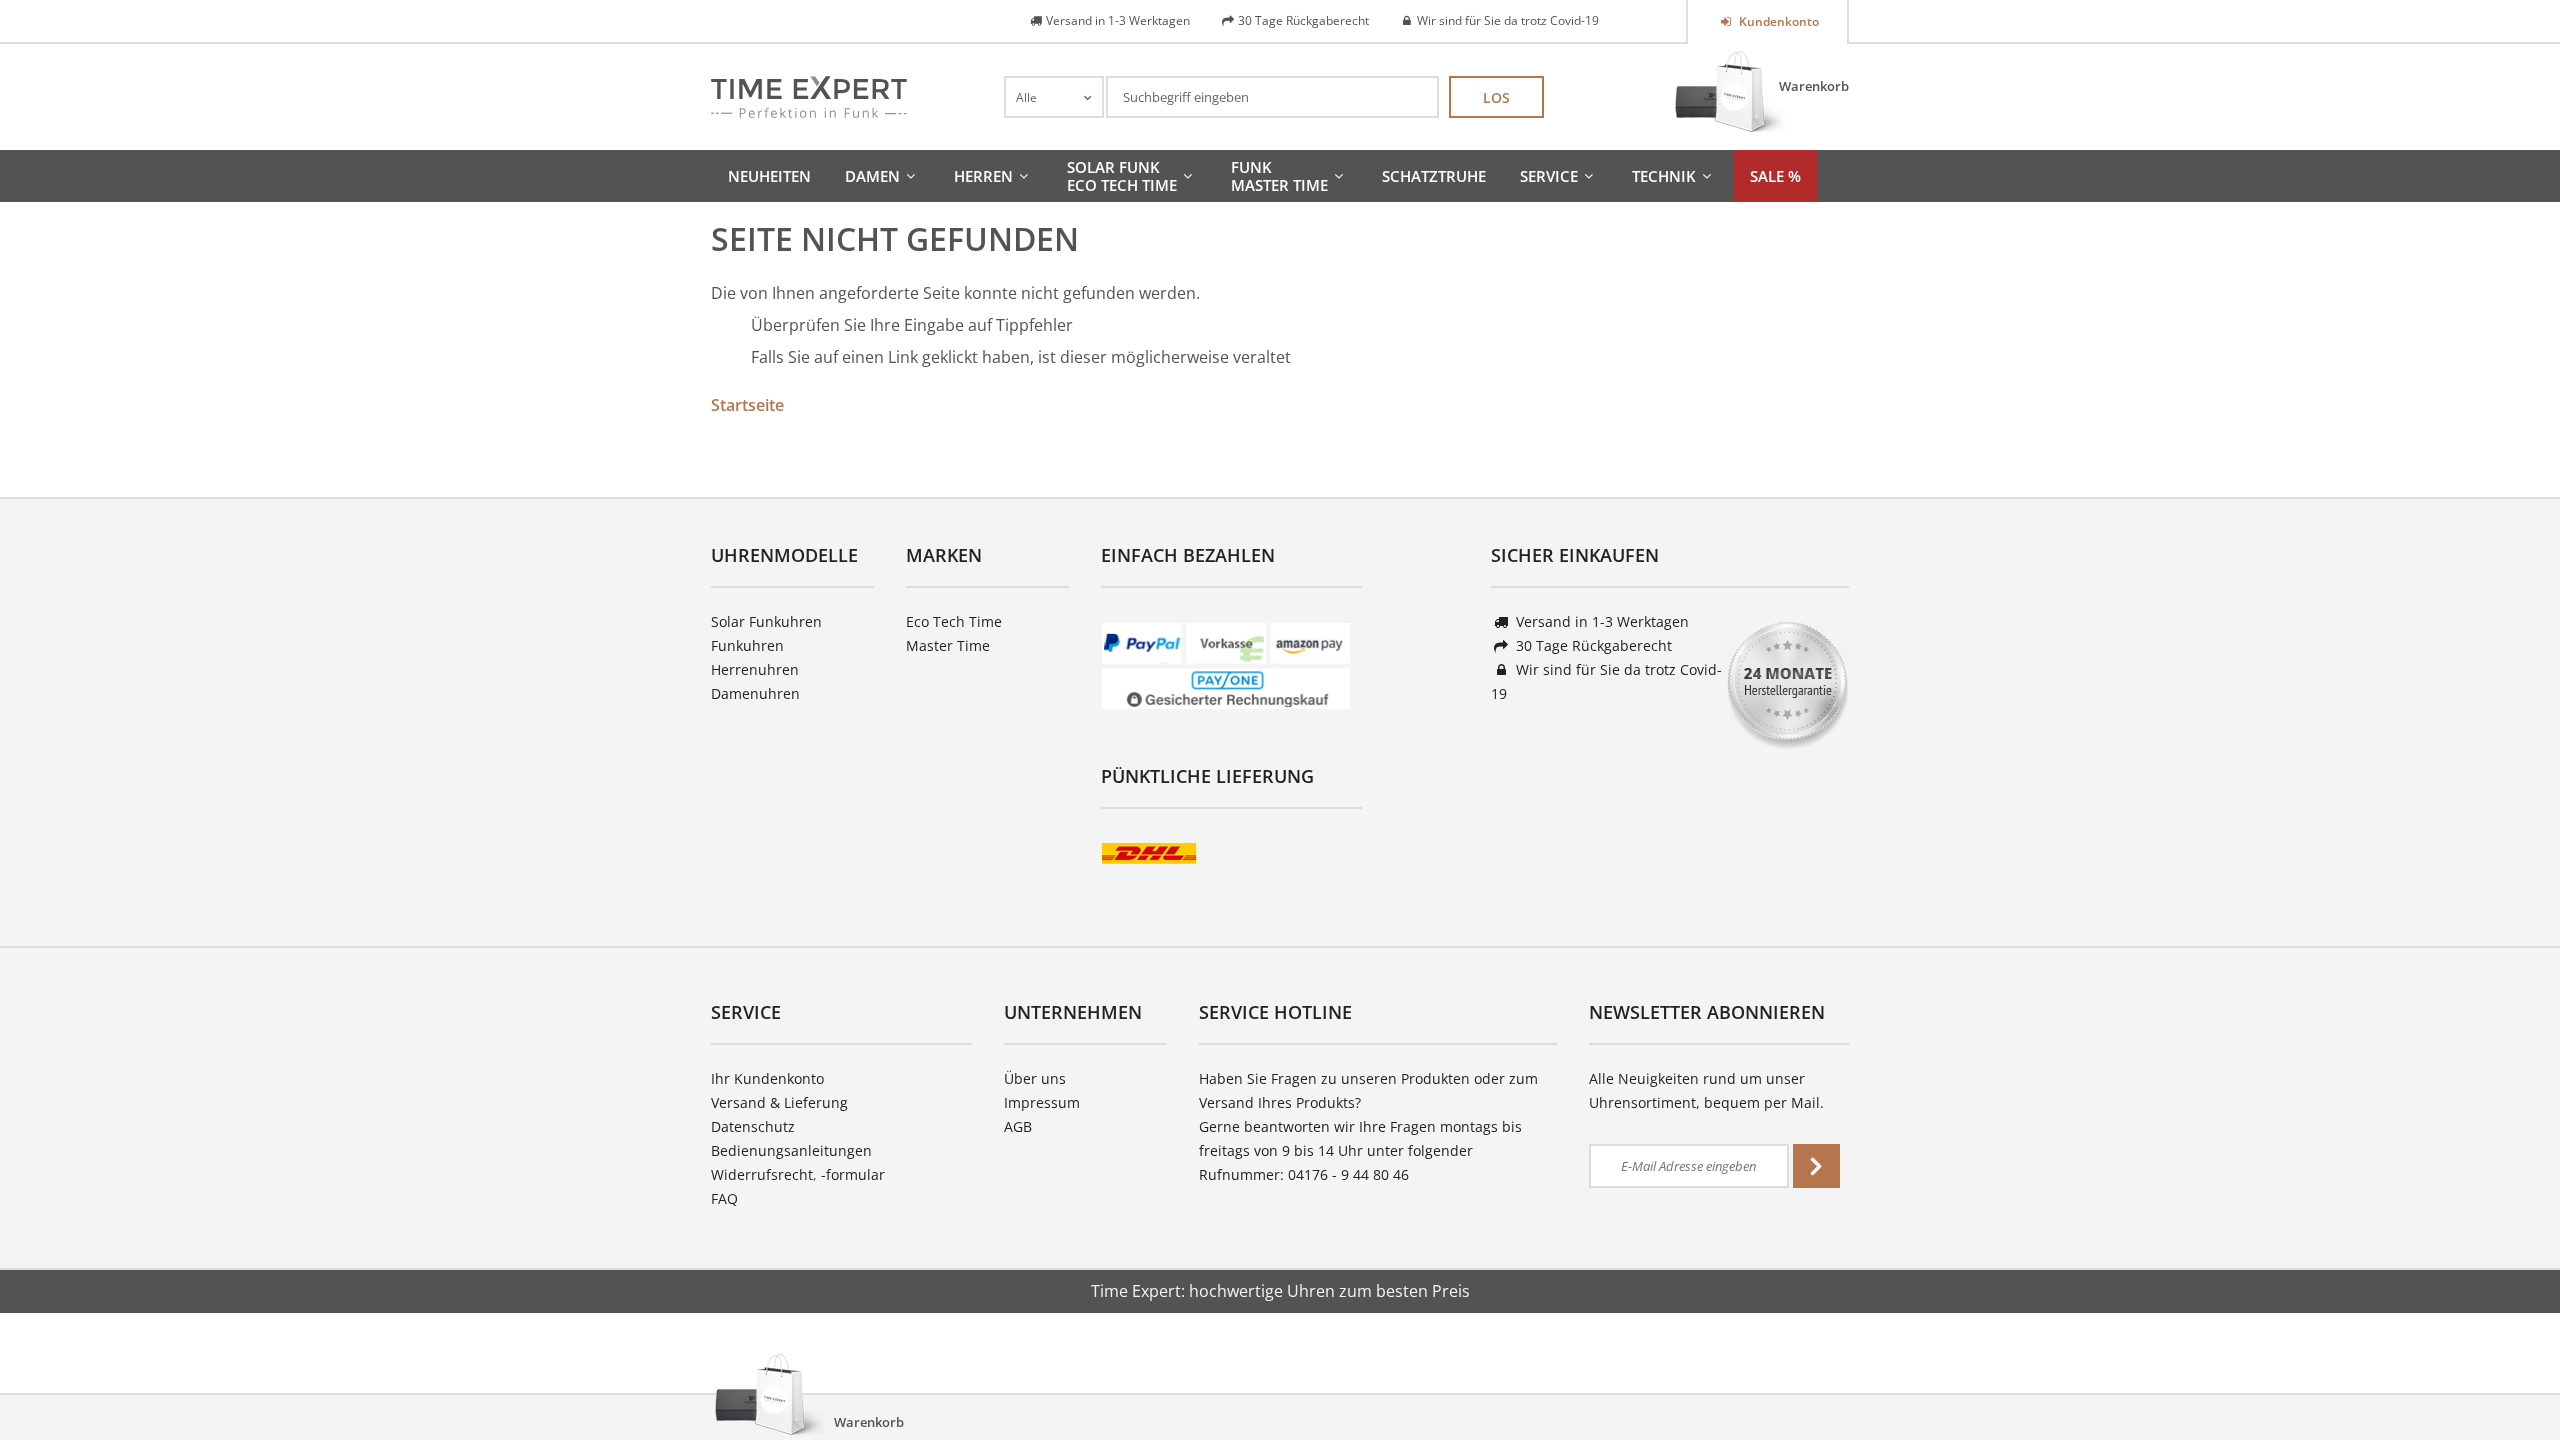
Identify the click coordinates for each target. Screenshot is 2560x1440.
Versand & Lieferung (779, 1102)
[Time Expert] (809, 97)
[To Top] (2511, 1365)
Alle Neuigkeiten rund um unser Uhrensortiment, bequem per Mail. (1706, 1090)
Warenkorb (1814, 86)
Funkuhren (747, 645)
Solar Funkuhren (766, 621)
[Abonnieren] (1816, 1166)
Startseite (747, 405)
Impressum (1042, 1102)
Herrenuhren (755, 669)
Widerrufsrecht (762, 1174)
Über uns (1035, 1078)
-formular (853, 1174)
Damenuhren (755, 693)
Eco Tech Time (954, 621)
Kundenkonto (1777, 21)
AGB (1018, 1126)
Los (1496, 97)
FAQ (724, 1198)
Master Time (948, 645)
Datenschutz (753, 1126)
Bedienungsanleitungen (791, 1150)
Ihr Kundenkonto (767, 1078)
